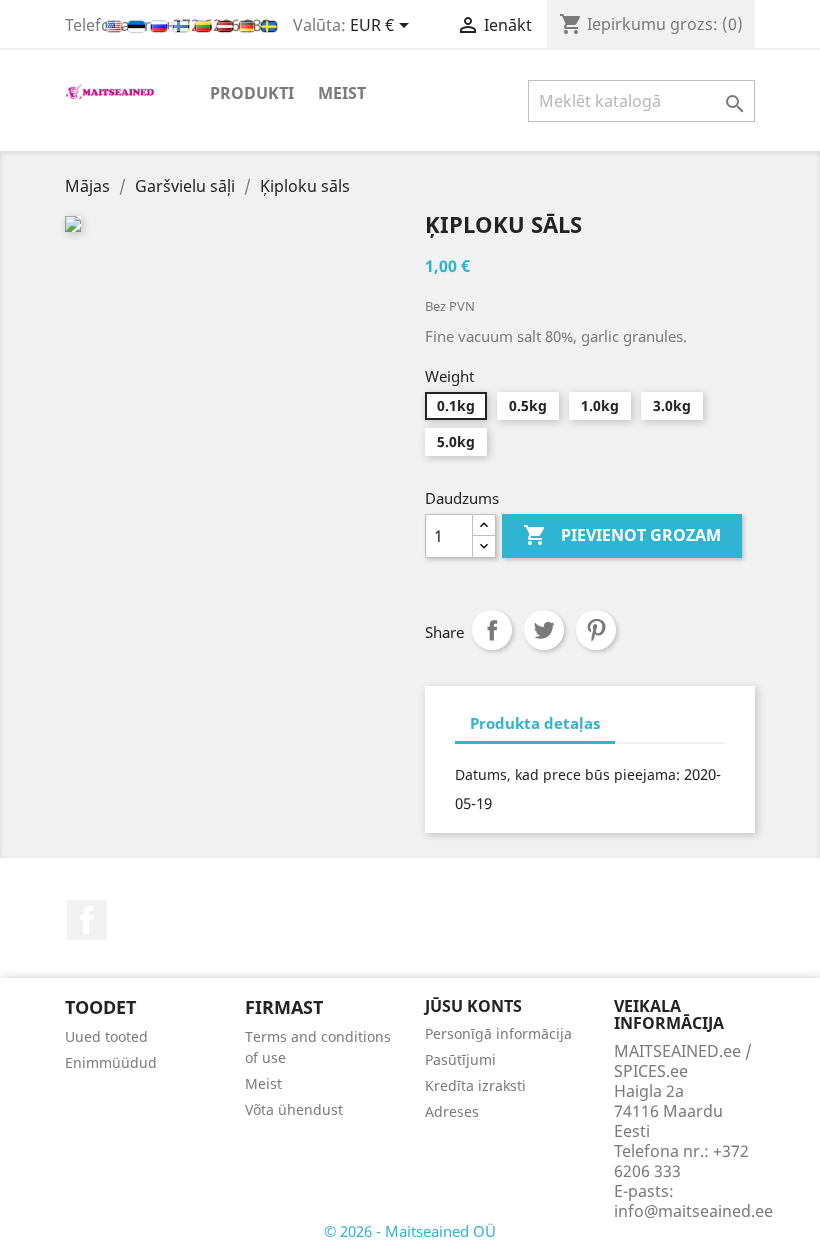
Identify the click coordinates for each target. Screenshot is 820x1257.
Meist (342, 93)
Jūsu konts (473, 1006)
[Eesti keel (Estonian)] (138, 25)
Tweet (544, 630)
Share (492, 630)
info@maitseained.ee (693, 1211)
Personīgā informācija (498, 1033)
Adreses (452, 1111)
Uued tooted (106, 1036)
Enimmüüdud (111, 1062)
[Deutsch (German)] (249, 25)
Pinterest (596, 630)
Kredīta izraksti (475, 1085)
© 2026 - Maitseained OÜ (410, 1231)
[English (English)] (116, 25)
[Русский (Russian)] (161, 25)
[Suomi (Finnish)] (183, 25)
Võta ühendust (294, 1109)
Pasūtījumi (460, 1059)
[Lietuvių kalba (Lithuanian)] (205, 25)
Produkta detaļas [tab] (535, 723)
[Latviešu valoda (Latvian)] (227, 25)
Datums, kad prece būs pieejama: (567, 774)
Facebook (87, 920)
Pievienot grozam (622, 535)
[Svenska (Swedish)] (269, 25)
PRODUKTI (252, 93)
